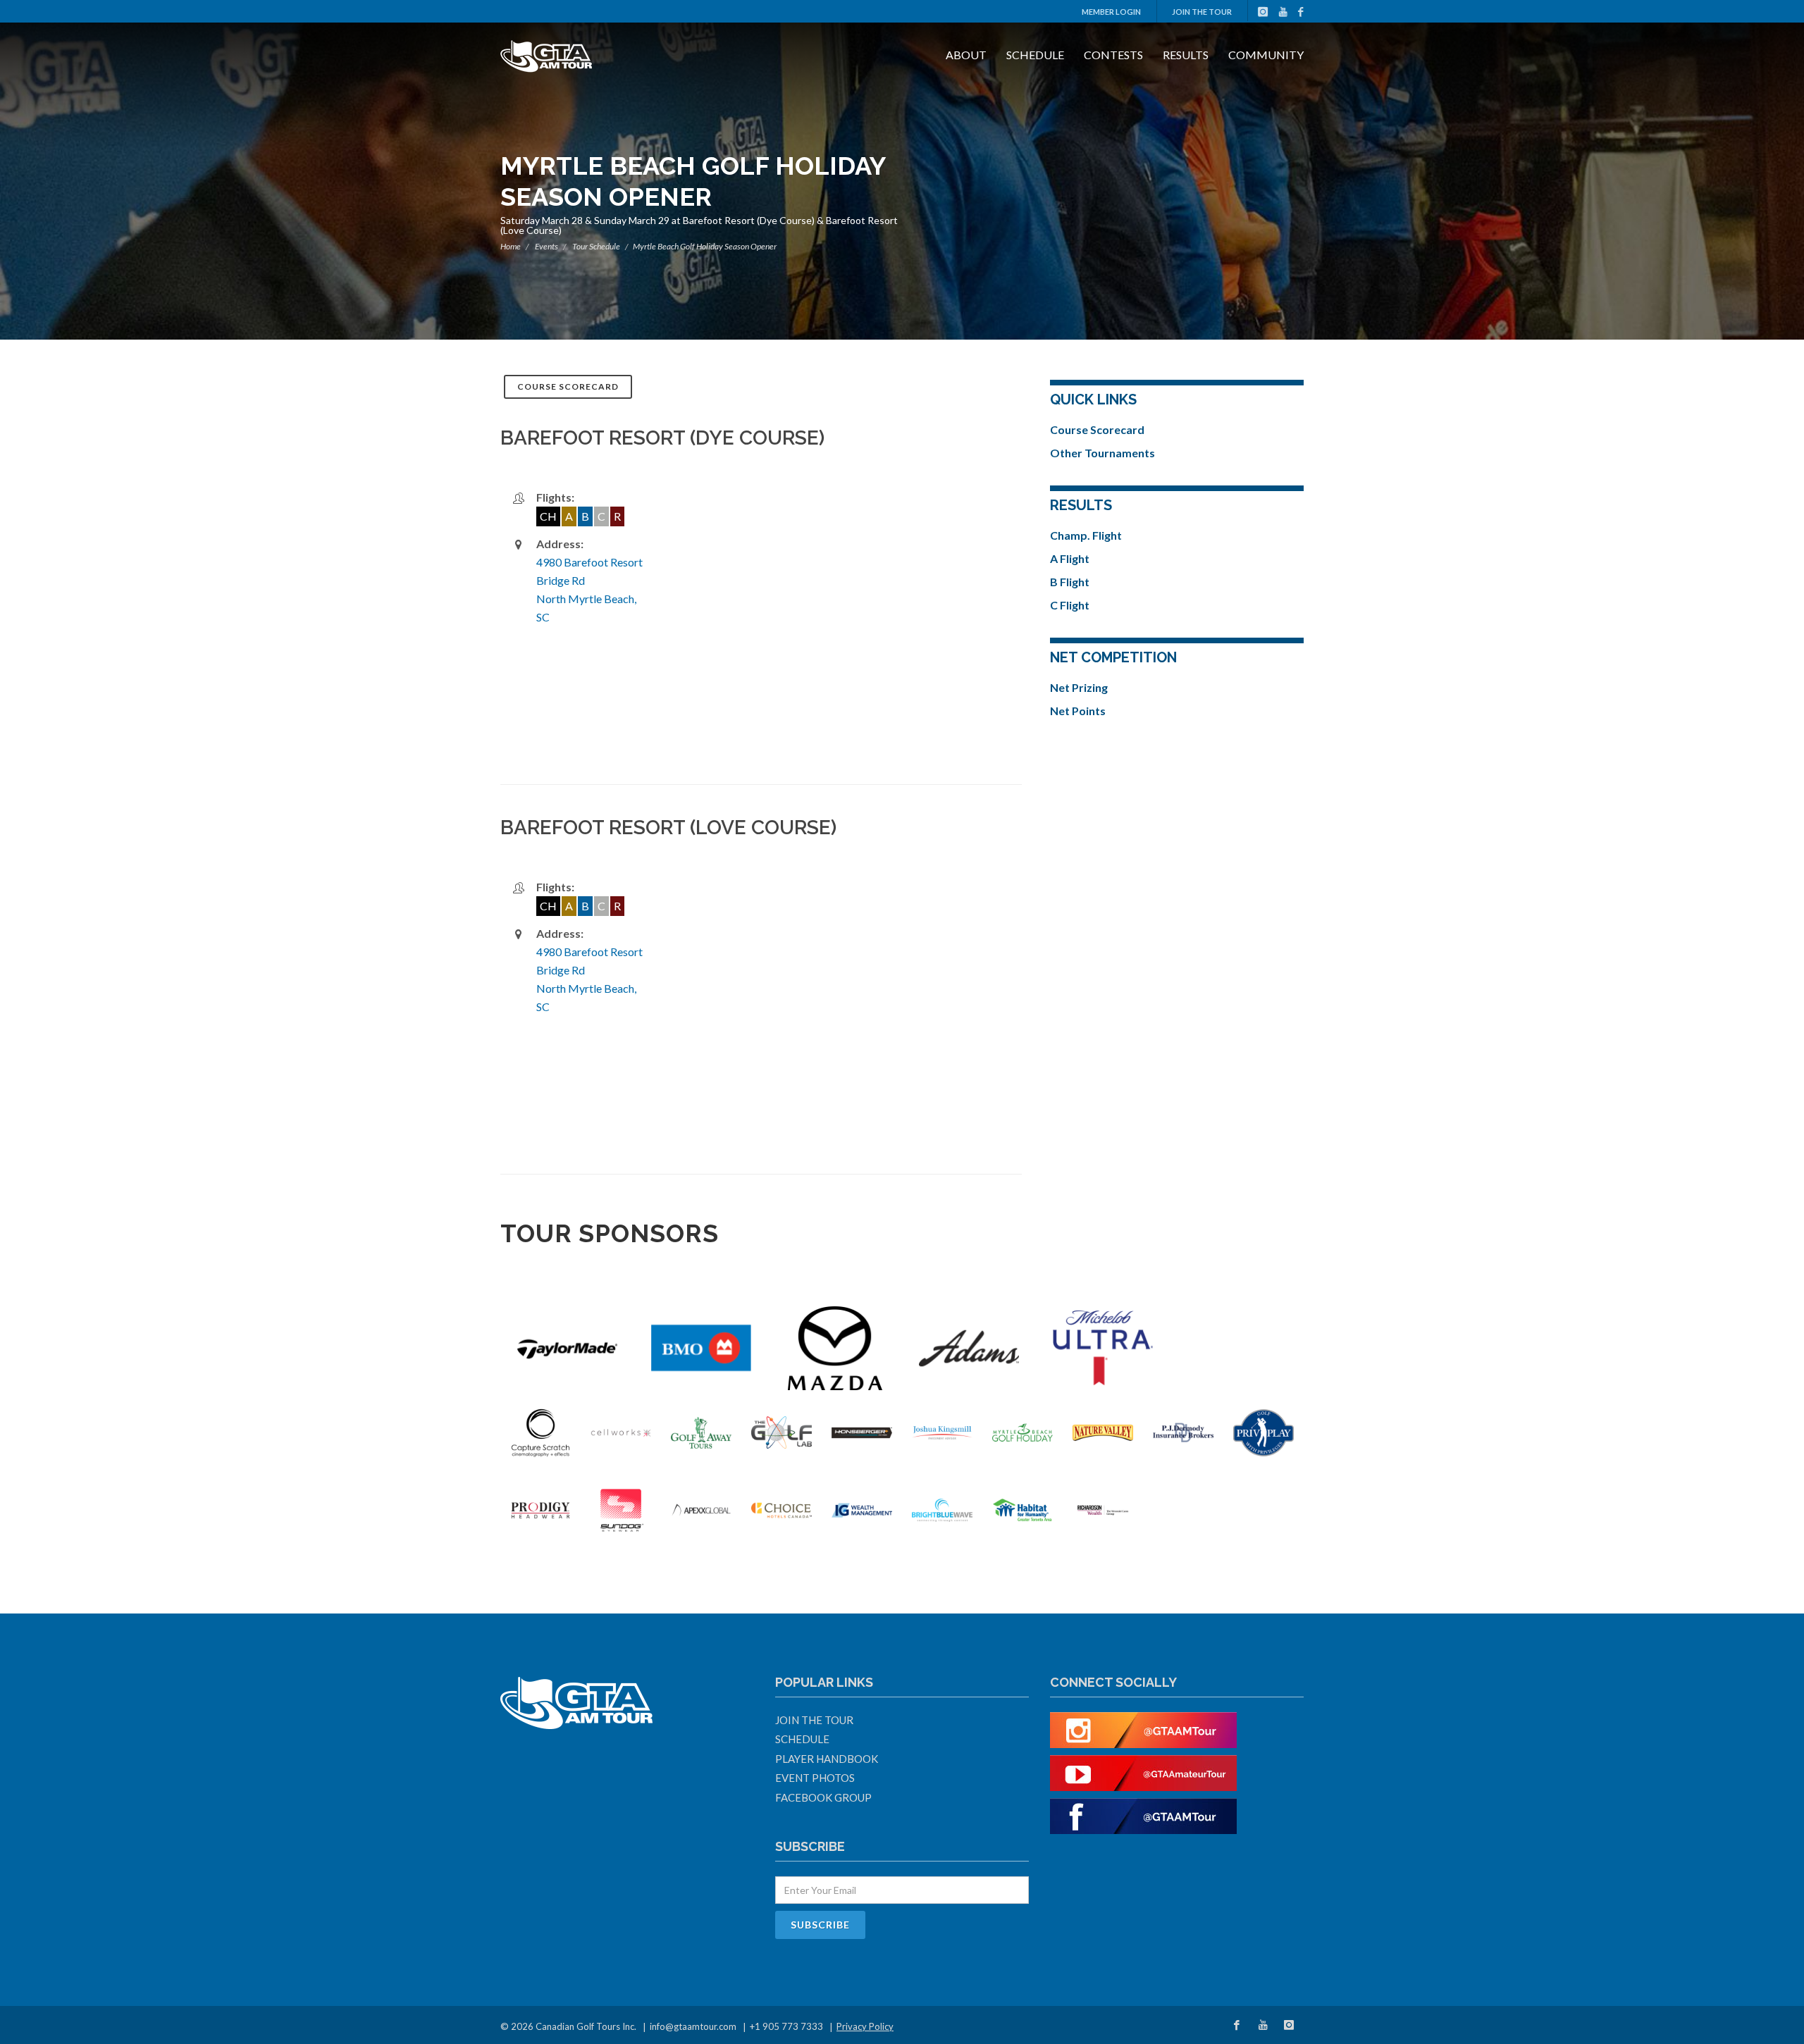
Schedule (1035, 55)
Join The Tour (1202, 12)
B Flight (1070, 582)
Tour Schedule (596, 246)
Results (1186, 55)
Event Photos (815, 1778)
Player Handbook (827, 1759)
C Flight (1070, 605)
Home (511, 246)
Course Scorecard (568, 386)
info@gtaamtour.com (693, 2026)
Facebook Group (823, 1797)
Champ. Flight (1086, 535)
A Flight (1070, 558)
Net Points (1078, 711)
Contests (1113, 55)
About (966, 55)
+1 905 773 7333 (786, 2026)
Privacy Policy (865, 2026)
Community (1266, 55)
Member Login (1111, 12)
